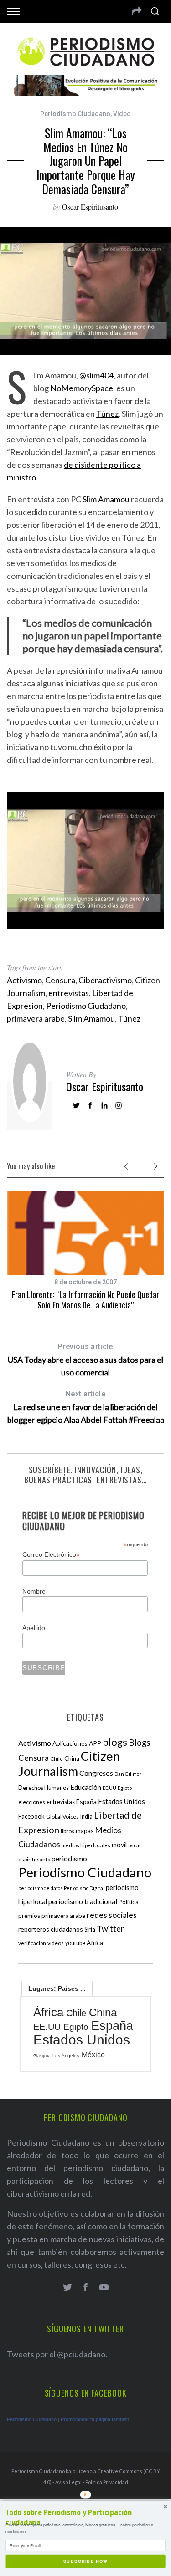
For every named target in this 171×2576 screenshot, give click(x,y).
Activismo (24, 980)
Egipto (125, 1788)
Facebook (31, 1816)
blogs (115, 1742)
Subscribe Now (85, 2561)
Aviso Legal (68, 2482)
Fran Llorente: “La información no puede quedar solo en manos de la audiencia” (85, 1300)
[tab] (57, 1988)
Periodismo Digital (84, 1888)
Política (129, 1902)
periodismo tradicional (83, 1901)
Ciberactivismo (105, 980)
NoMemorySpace (82, 388)
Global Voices (62, 1817)
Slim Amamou (106, 499)
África (95, 1943)
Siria (90, 1929)
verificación (32, 1943)
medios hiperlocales (86, 1845)
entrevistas (69, 993)
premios (29, 1916)
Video (122, 114)
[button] (85, 2518)
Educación (86, 1787)
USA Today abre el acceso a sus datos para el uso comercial (85, 1360)
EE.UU (109, 1788)
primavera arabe (36, 1018)
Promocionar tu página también (95, 2419)
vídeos (56, 1943)
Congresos (96, 1773)
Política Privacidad (107, 2482)
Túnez (107, 414)
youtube (75, 1943)
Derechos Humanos (44, 1788)
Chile (57, 1758)
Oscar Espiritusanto (90, 207)
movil (119, 1845)
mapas (85, 1831)
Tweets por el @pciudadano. (57, 2354)
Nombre (34, 1591)
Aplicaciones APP (77, 1743)
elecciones (32, 1802)
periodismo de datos (40, 1888)
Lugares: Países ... (57, 1988)
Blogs (140, 1742)
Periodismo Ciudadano (75, 114)
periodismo (69, 1859)
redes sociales (112, 1915)
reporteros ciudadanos (51, 1929)
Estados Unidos (122, 1801)
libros (67, 1831)
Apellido (34, 1628)
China (72, 1758)
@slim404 (96, 375)
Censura (60, 980)
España (86, 1802)
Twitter (110, 1928)
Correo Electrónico (51, 1555)
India (86, 1817)
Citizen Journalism (69, 1763)
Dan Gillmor (128, 1774)
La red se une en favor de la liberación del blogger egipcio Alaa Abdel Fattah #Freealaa (86, 1407)
